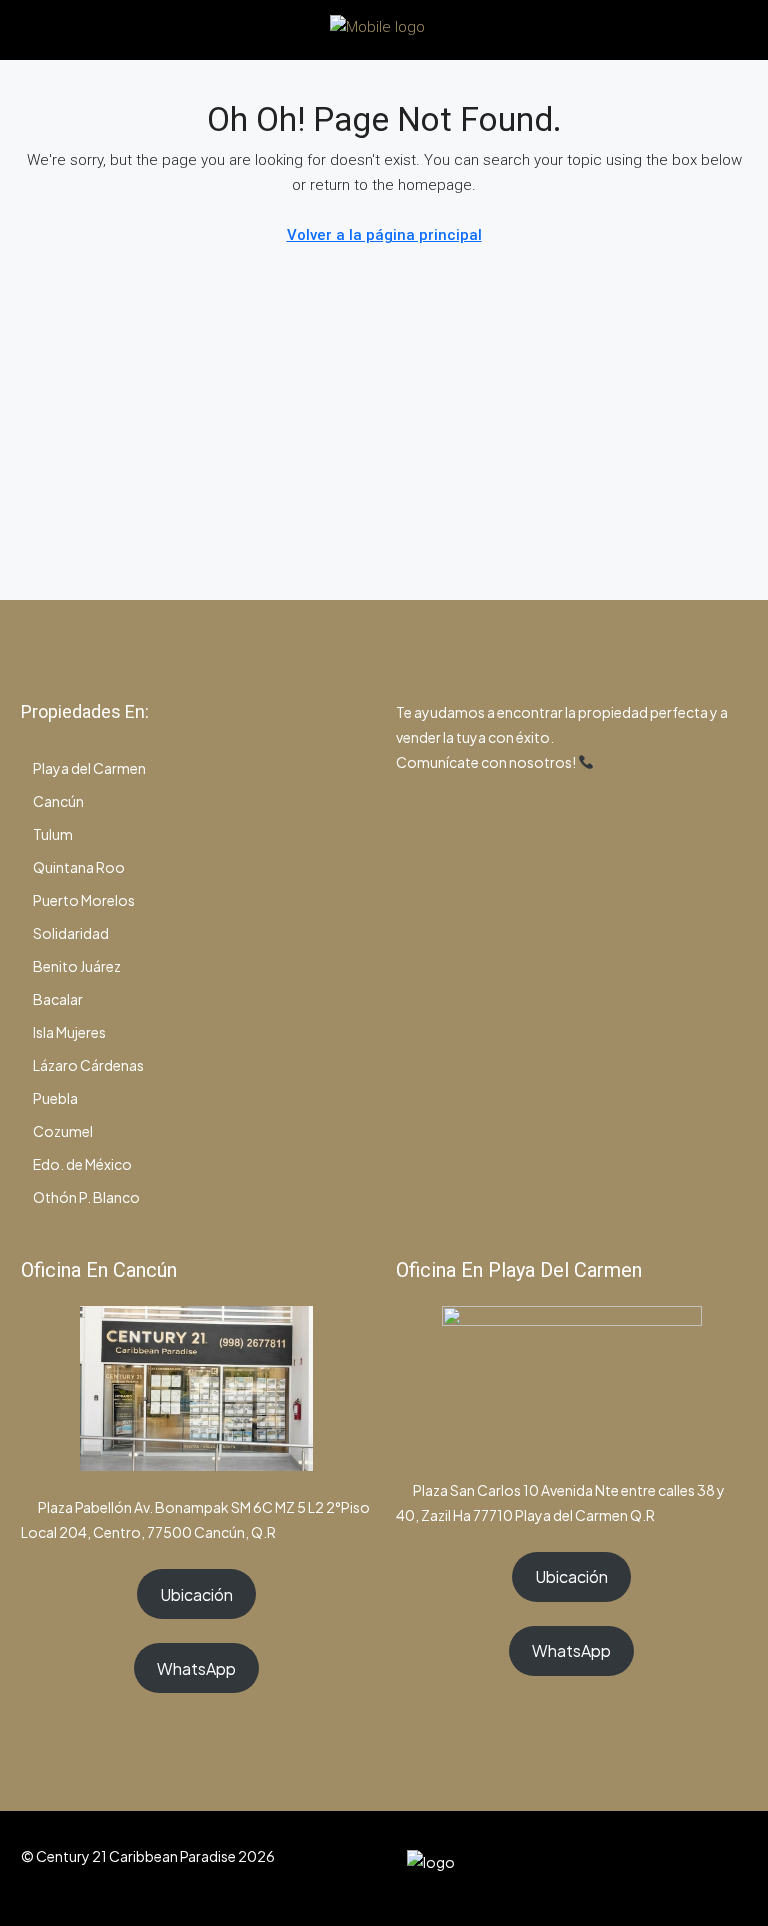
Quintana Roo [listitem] (79, 867)
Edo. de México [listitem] (82, 1164)
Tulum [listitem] (53, 834)
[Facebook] (624, 1868)
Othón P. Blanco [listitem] (86, 1197)
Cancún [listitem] (58, 801)
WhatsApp (196, 1668)
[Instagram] (659, 1868)
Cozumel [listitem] (63, 1131)
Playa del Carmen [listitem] (89, 768)
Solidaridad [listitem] (71, 933)
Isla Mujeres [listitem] (69, 1032)
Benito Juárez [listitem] (77, 966)
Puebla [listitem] (55, 1098)
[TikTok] (729, 1868)
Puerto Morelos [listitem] (84, 900)
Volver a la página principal (384, 235)
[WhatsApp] (694, 1868)
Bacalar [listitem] (58, 999)
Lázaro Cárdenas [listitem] (88, 1065)
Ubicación (196, 1594)
